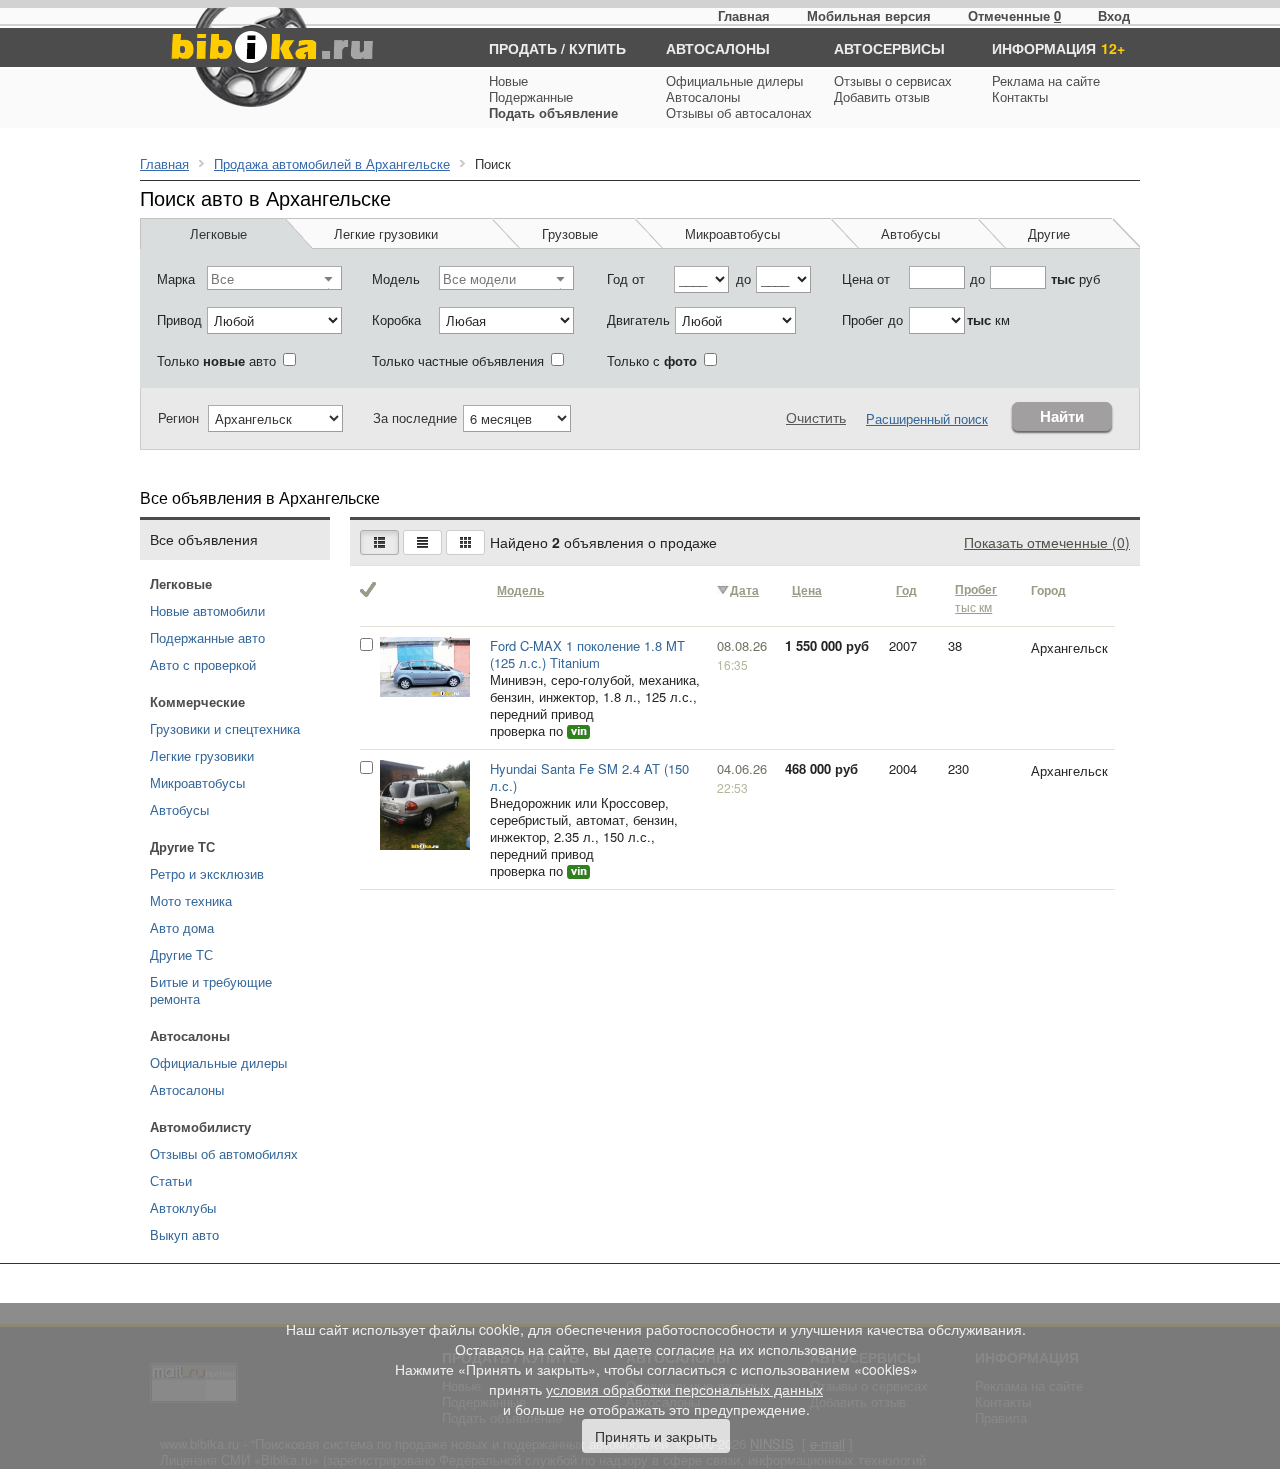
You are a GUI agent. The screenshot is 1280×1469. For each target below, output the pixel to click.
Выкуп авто (184, 1234)
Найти (1062, 416)
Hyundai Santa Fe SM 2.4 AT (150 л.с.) (589, 777)
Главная (744, 15)
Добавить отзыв (882, 96)
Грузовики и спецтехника (225, 728)
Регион (178, 417)
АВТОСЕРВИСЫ (889, 48)
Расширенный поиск (927, 418)
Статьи (171, 1180)
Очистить (816, 417)
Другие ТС (181, 954)
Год (906, 590)
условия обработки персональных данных (684, 1389)
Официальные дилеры (734, 80)
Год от (626, 278)
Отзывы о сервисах (893, 80)
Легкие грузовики (386, 233)
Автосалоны (703, 96)
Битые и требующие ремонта (211, 990)
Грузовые (570, 233)
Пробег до (872, 319)
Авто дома (182, 927)
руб (1075, 278)
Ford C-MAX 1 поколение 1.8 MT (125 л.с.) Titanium (587, 654)
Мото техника (191, 900)
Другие (1049, 233)
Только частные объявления (458, 360)
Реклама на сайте (1046, 80)
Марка (176, 278)
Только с (652, 360)
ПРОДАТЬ (523, 48)
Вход (1114, 15)
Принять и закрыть (656, 1436)
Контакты (1020, 96)
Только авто (216, 360)
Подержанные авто (207, 637)
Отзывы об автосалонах (739, 112)
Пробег (976, 598)
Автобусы (910, 233)
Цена (807, 590)
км (988, 319)
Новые (508, 80)
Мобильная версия (869, 15)
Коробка (396, 319)
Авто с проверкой (203, 664)
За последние (415, 417)
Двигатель (638, 319)
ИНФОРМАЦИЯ (1044, 48)
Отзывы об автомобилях (224, 1153)
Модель (396, 278)
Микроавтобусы (732, 233)
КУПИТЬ (597, 48)
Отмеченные (1009, 15)
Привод (179, 319)
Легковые (218, 233)
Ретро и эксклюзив (207, 873)
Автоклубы (183, 1207)
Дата (744, 590)
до (743, 278)
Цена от (866, 278)
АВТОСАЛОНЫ (718, 48)
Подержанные (531, 96)
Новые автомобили (207, 610)
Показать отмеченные (1047, 542)
